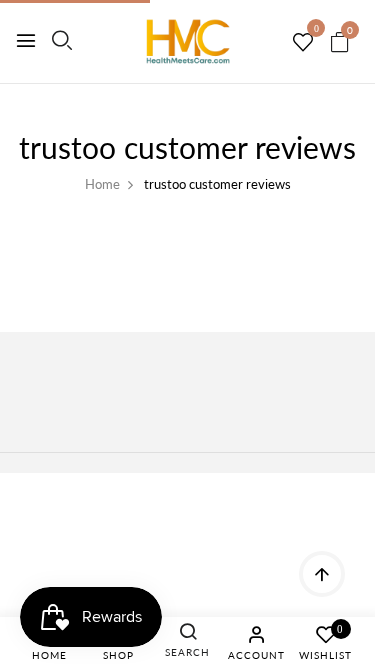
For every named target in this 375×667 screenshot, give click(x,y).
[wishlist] (303, 43)
